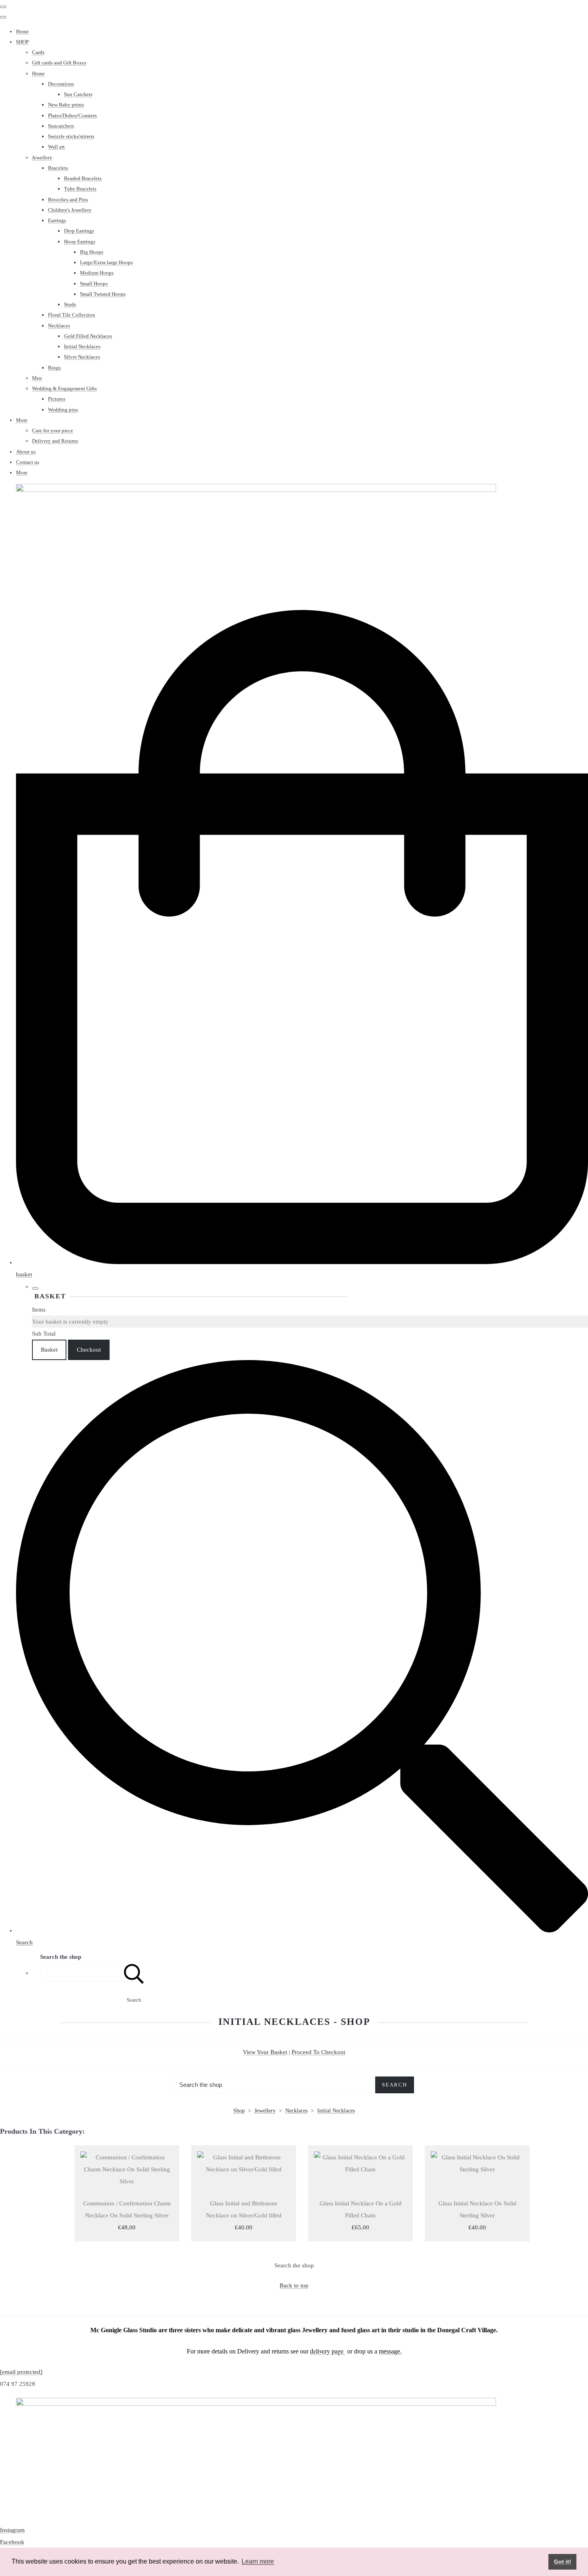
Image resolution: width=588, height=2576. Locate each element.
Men (37, 378)
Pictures (57, 399)
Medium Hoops (97, 273)
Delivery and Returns (55, 441)
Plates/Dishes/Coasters (72, 115)
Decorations (61, 84)
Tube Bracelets (80, 189)
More (22, 420)
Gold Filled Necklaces (88, 336)
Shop (239, 2111)
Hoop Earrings (80, 242)
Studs (70, 304)
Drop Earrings (79, 231)
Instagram (12, 2530)
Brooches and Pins (68, 200)
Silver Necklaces (82, 357)
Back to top (294, 2285)
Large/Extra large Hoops (106, 262)
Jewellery (42, 157)
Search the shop (294, 2265)
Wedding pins (63, 410)
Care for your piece (53, 430)
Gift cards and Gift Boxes (59, 63)
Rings (54, 368)
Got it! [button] (563, 2562)
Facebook (12, 2542)
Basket (49, 1350)
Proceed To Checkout (318, 2052)
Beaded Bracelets (83, 178)
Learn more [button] (258, 2561)
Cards (38, 52)
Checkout (89, 1350)
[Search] (134, 1973)
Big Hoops (92, 252)
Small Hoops (94, 284)
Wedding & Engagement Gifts (64, 388)
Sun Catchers (78, 94)
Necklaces (59, 326)
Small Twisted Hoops (103, 294)
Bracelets (58, 168)
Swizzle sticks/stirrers (71, 136)
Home (22, 31)
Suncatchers (61, 126)
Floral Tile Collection (72, 315)
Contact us (28, 462)
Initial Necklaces (82, 346)
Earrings (57, 220)
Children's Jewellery (70, 210)
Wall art (56, 147)
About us (26, 452)
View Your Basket (265, 2052)
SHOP (22, 42)
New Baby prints (66, 105)
